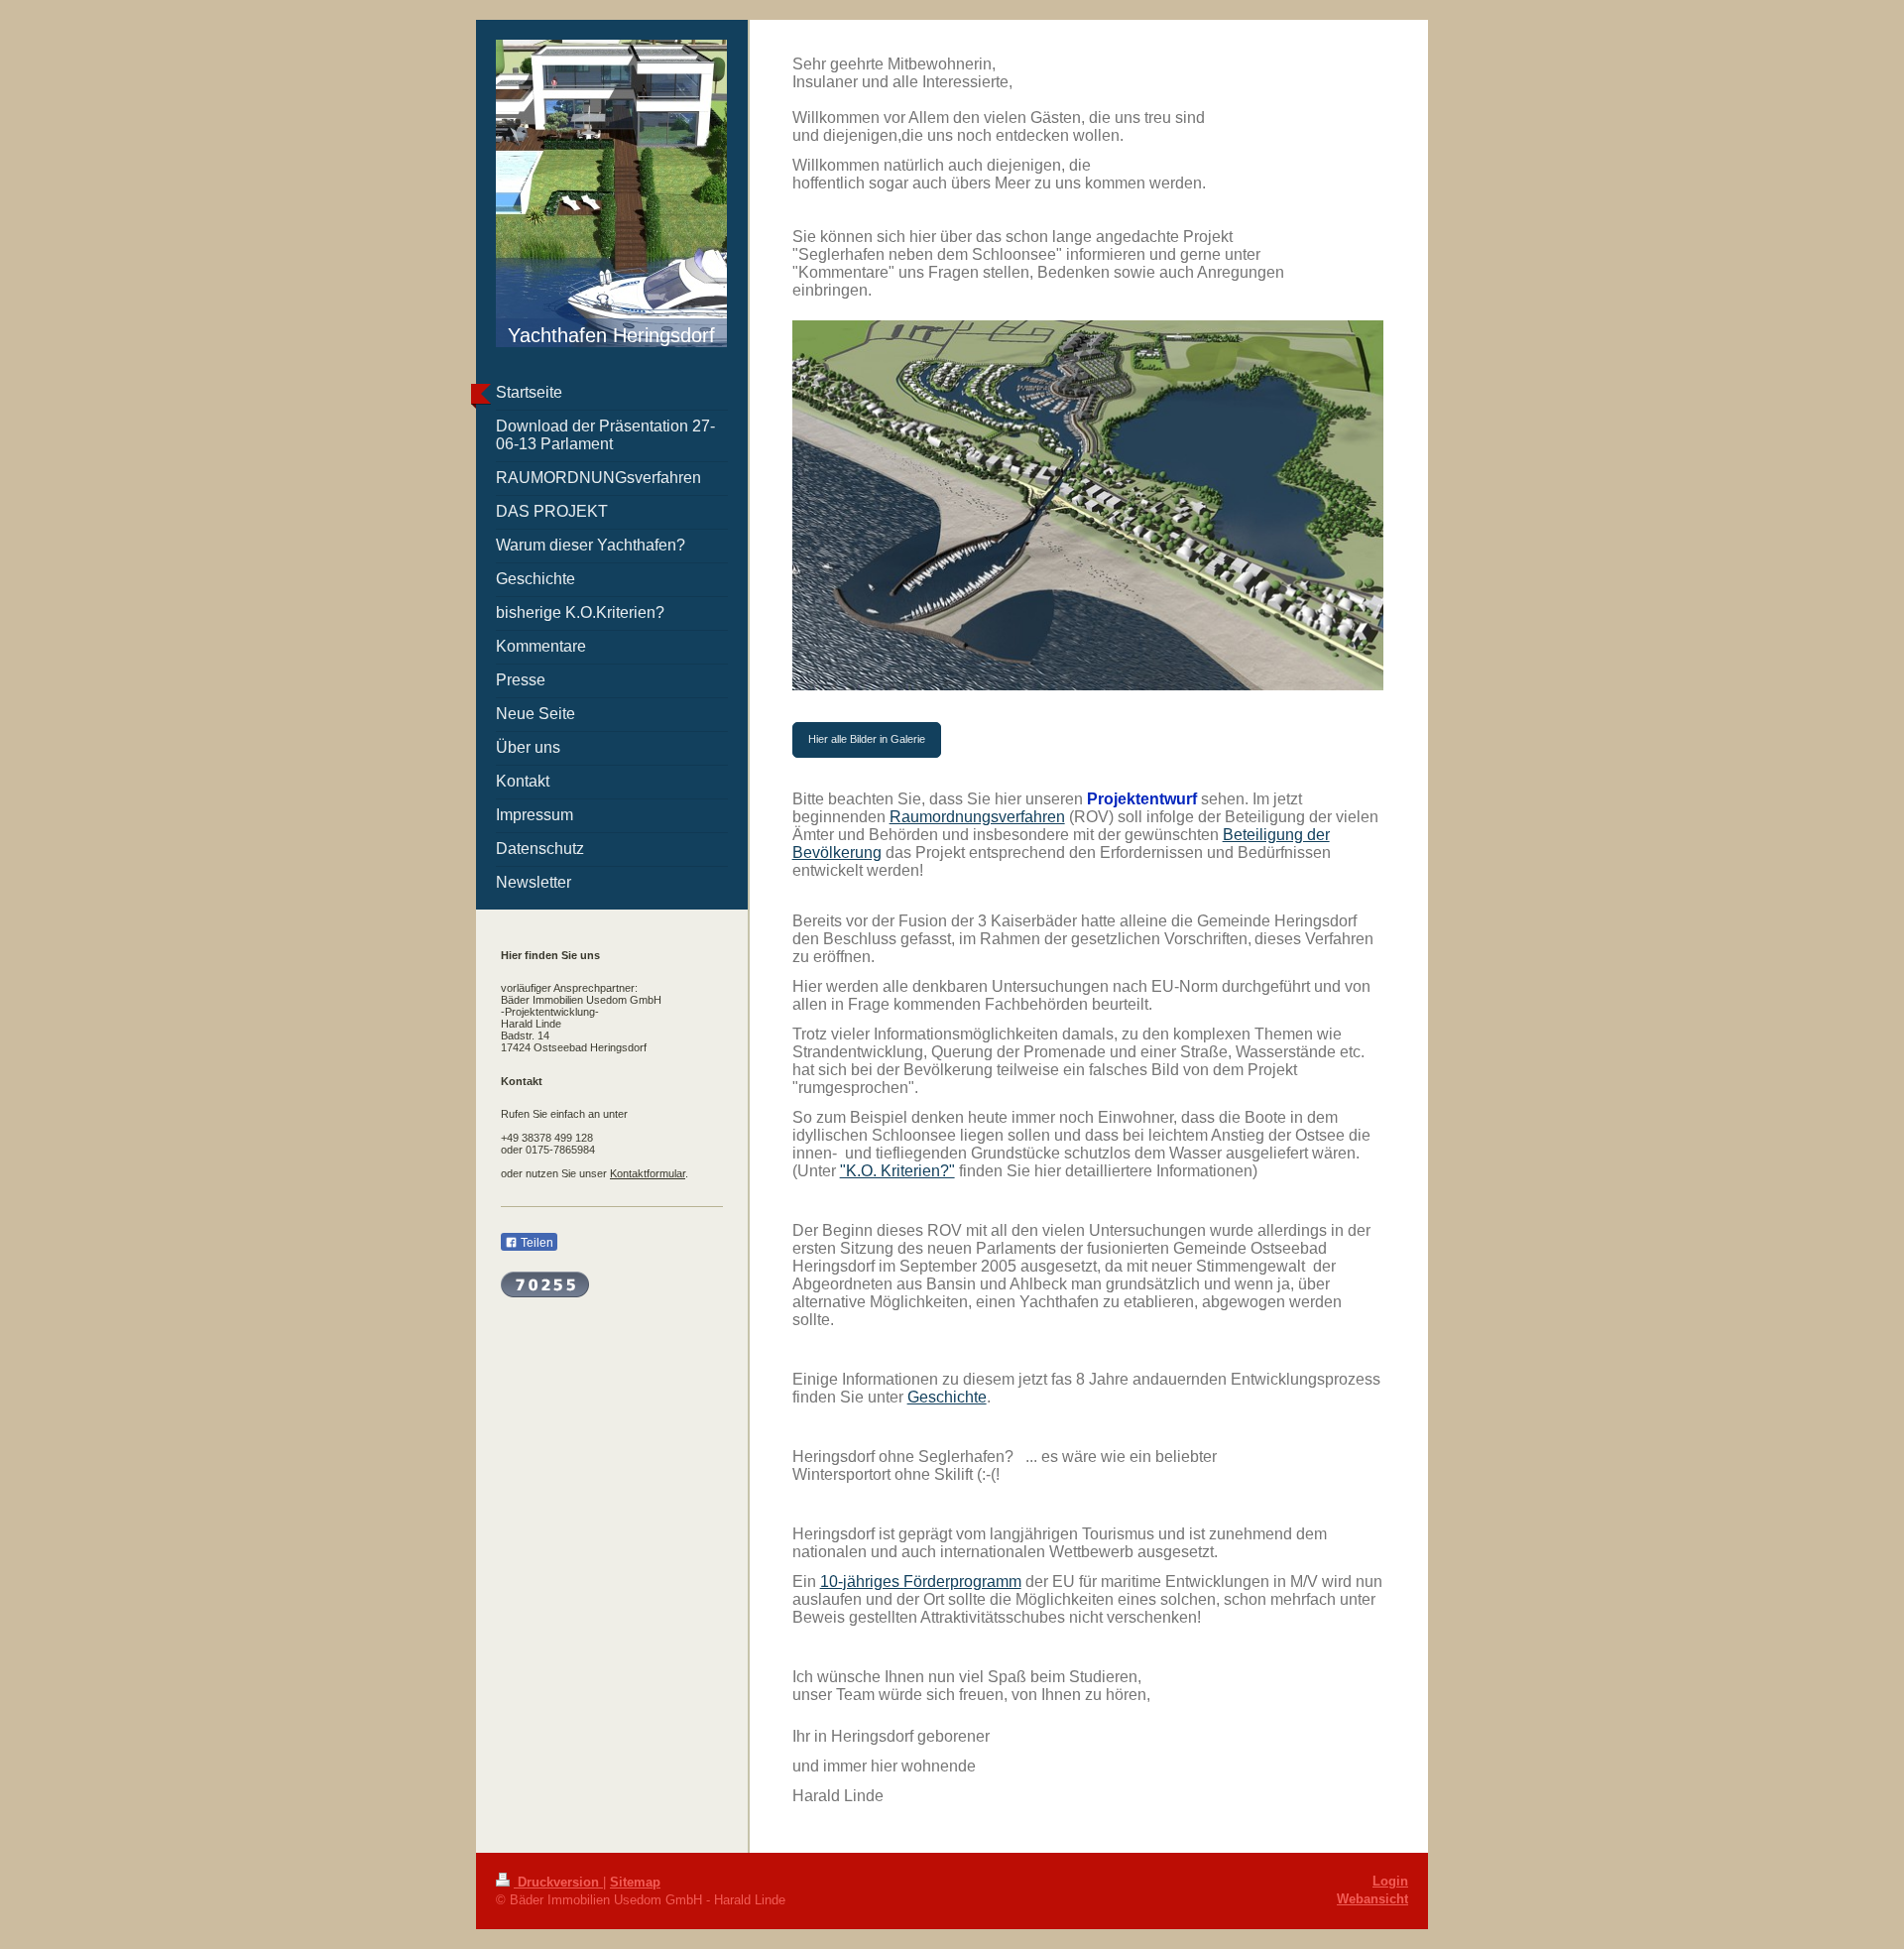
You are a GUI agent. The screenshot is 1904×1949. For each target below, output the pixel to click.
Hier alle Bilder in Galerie (867, 739)
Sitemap (635, 1882)
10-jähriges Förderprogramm (921, 1582)
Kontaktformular (648, 1173)
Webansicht (1372, 1899)
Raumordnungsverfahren (977, 817)
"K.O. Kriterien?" (897, 1171)
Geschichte (947, 1397)
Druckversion (558, 1882)
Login (1390, 1881)
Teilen (535, 1243)
